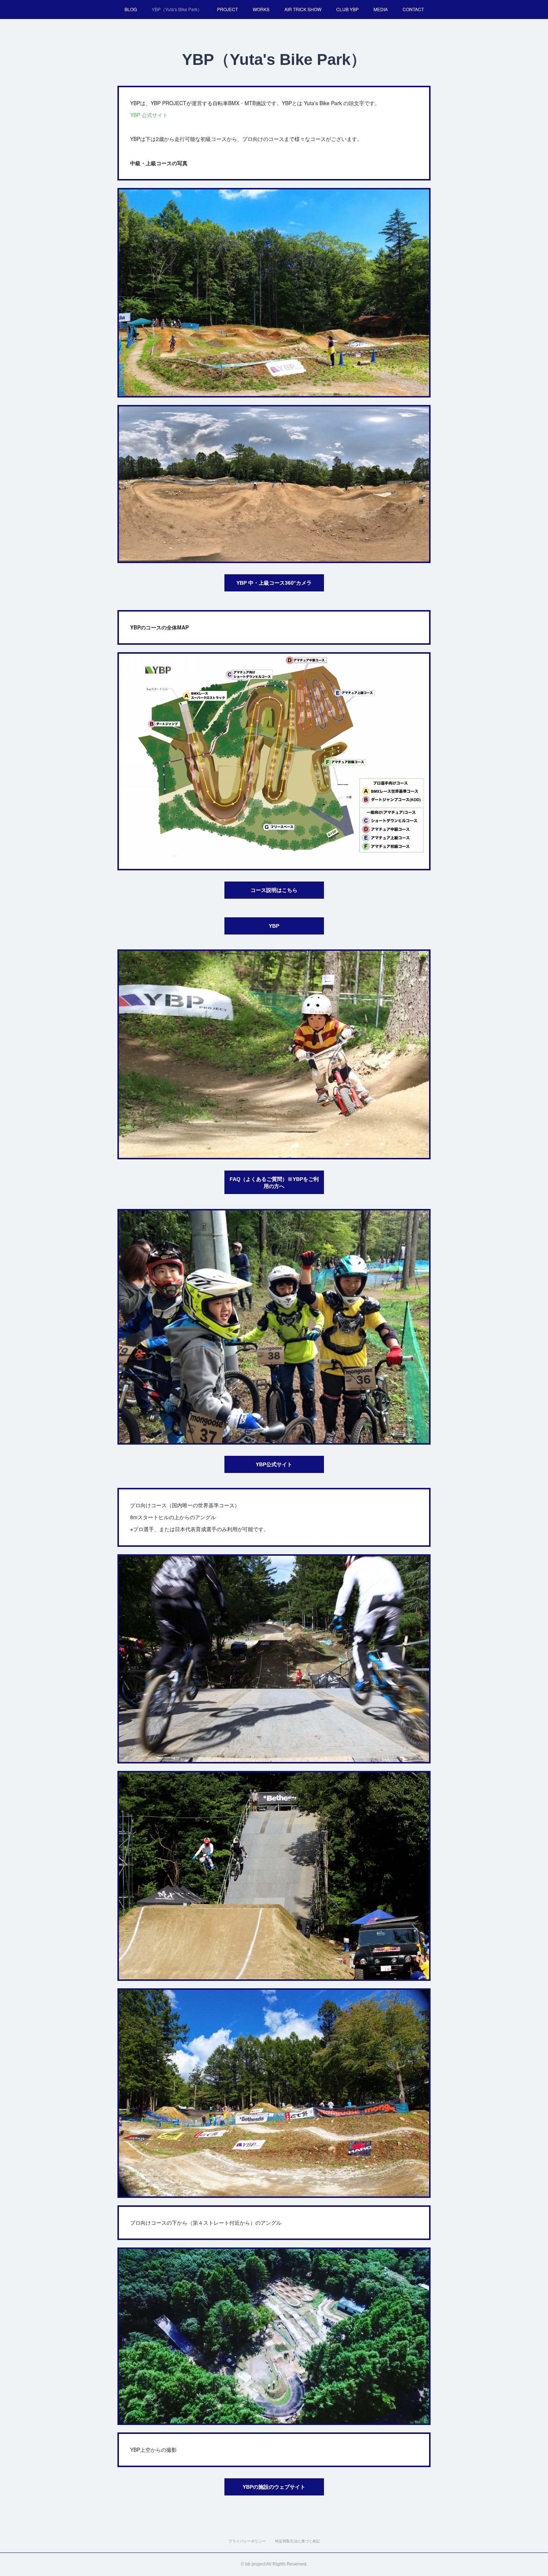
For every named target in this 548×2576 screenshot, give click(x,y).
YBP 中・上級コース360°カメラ (274, 583)
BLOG (131, 9)
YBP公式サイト (274, 1464)
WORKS (261, 9)
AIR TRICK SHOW (303, 9)
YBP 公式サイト (149, 115)
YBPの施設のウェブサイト (274, 2487)
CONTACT (413, 9)
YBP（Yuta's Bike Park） (177, 9)
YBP (274, 926)
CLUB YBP (347, 9)
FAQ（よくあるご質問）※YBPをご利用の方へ (274, 1183)
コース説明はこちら (274, 890)
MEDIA (381, 9)
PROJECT (227, 9)
